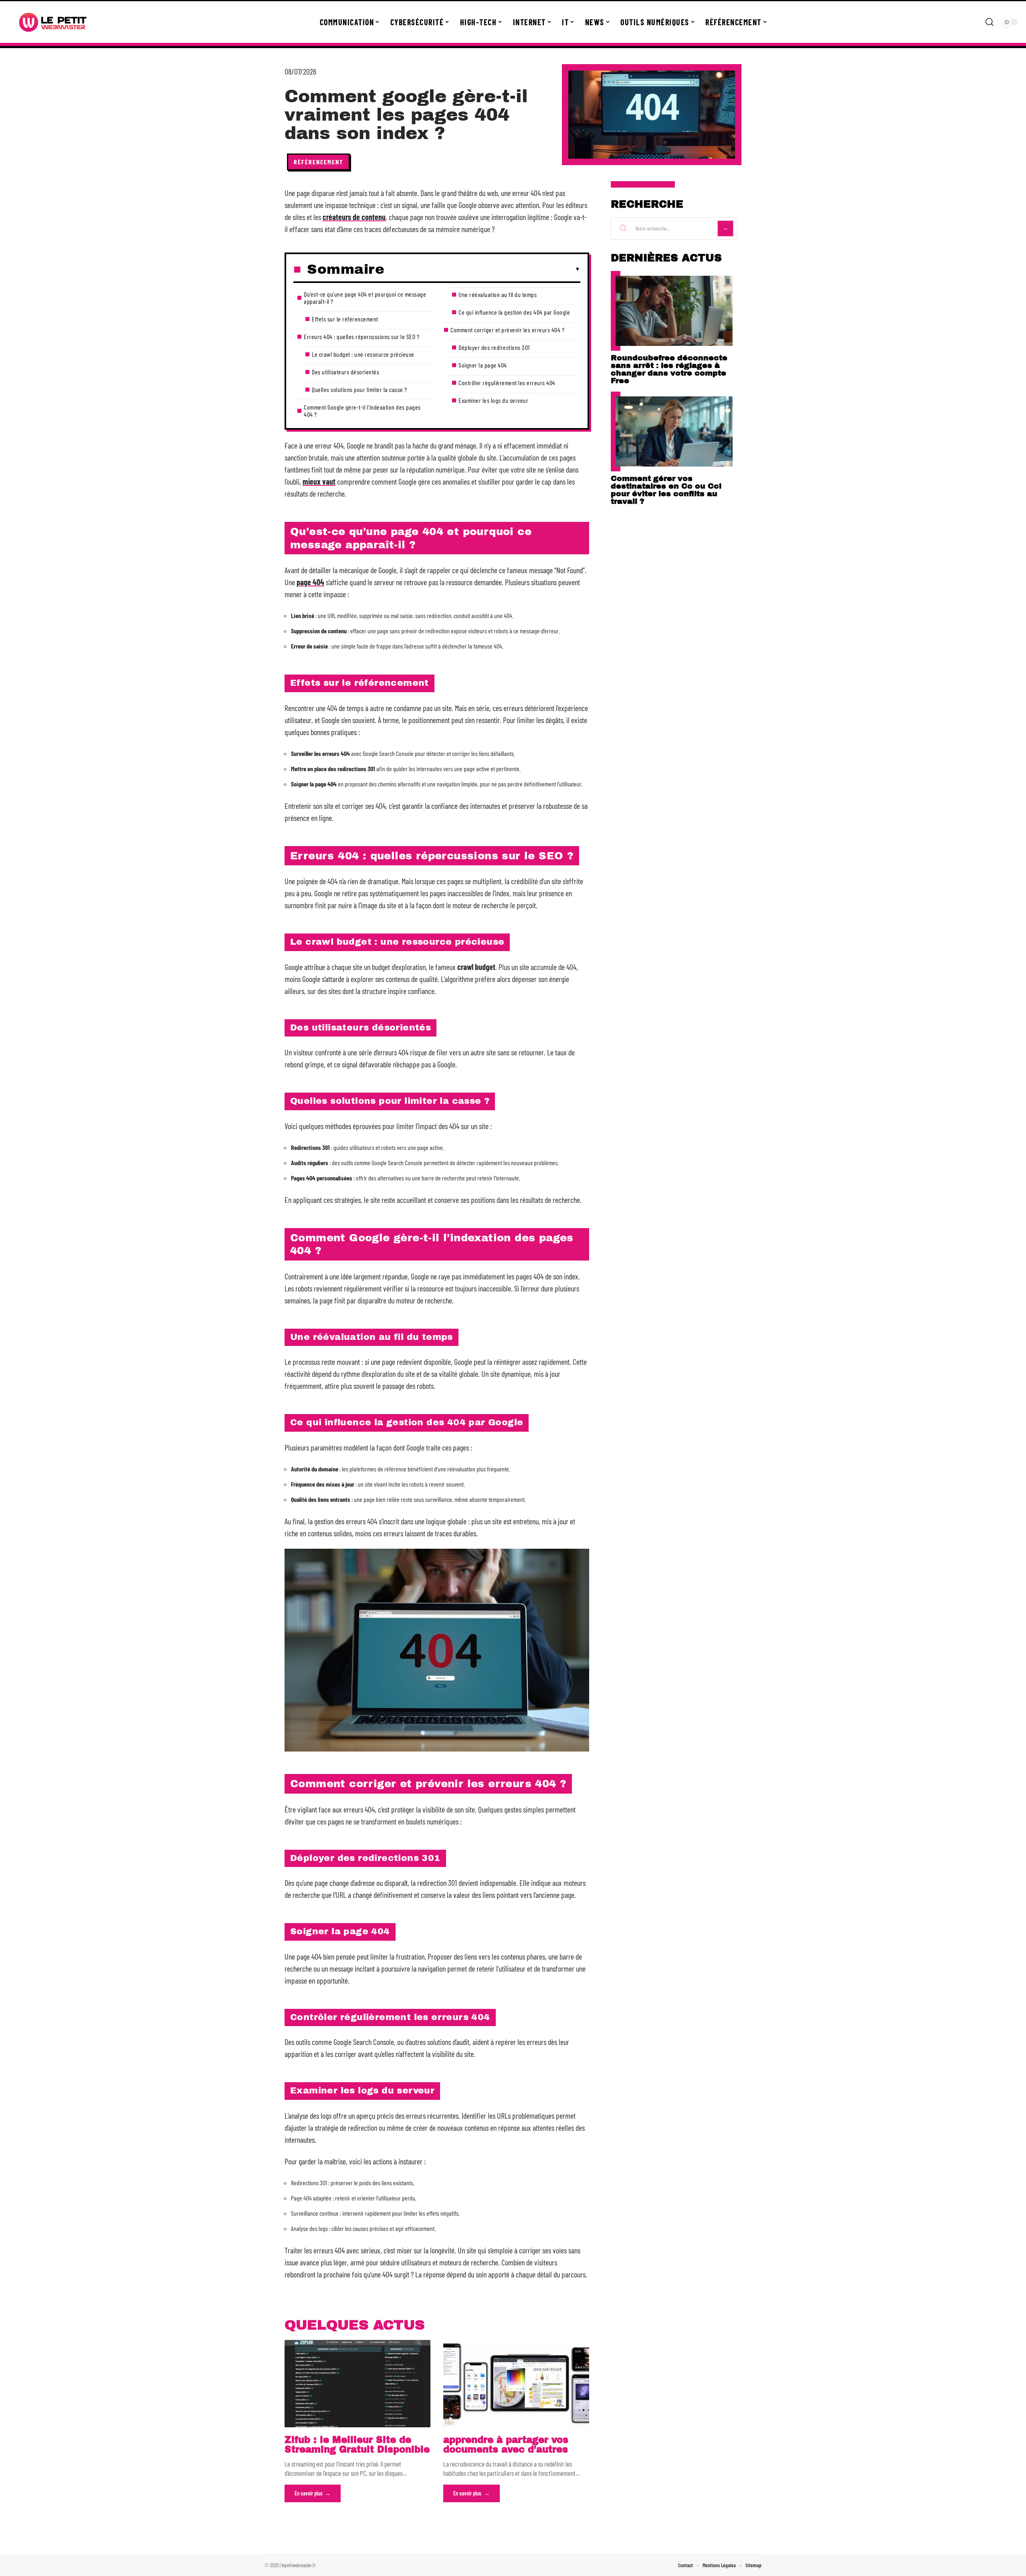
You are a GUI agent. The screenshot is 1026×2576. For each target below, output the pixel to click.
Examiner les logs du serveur (493, 400)
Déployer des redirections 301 (494, 347)
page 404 (310, 582)
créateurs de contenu (354, 217)
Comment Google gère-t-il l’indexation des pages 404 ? (362, 411)
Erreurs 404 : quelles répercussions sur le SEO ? (362, 336)
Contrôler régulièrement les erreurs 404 (507, 383)
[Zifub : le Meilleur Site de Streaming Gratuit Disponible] (357, 2384)
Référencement (318, 162)
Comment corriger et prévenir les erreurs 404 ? (507, 330)
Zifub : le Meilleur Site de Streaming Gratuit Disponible (357, 2445)
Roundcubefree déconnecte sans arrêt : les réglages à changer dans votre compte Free (669, 369)
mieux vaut (319, 481)
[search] (990, 22)
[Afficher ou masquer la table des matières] (482, 269)
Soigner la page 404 (483, 365)
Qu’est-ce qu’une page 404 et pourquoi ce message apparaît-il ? (365, 298)
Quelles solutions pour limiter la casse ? (360, 389)
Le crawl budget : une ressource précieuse (363, 354)
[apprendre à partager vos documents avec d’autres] (516, 2384)
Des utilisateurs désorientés (345, 372)
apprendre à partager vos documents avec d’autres (506, 2445)
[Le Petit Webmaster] (53, 22)
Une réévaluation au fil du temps (498, 294)
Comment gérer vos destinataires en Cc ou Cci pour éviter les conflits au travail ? (666, 490)
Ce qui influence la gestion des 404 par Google (514, 312)
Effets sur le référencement (345, 319)
